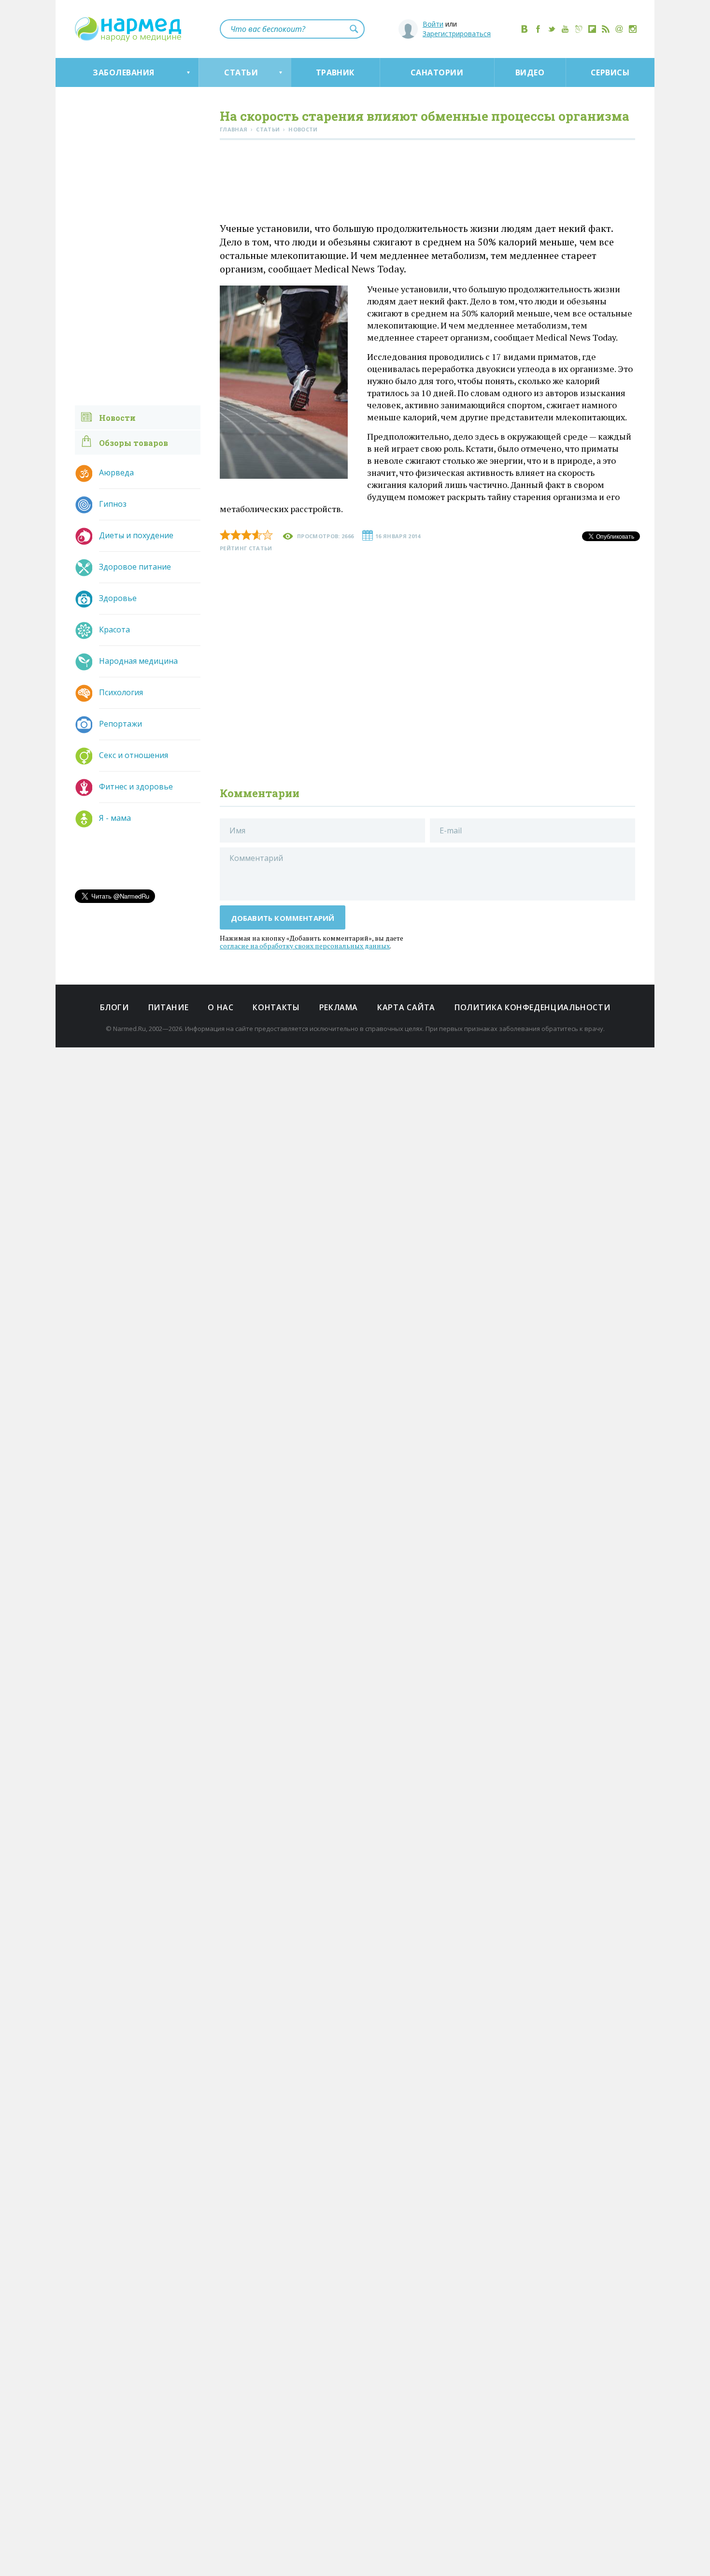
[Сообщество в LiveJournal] (579, 29)
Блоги (114, 1007)
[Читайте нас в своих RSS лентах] (606, 29)
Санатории (437, 72)
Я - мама (115, 818)
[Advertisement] (427, 183)
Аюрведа (116, 472)
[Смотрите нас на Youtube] (565, 29)
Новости (117, 418)
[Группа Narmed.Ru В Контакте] (525, 29)
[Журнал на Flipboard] (592, 29)
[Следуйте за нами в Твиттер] (552, 29)
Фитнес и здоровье (136, 787)
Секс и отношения (134, 755)
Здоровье (118, 598)
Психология (121, 692)
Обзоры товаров (134, 443)
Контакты (276, 1007)
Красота (114, 630)
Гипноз (113, 504)
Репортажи (121, 724)
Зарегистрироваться (457, 34)
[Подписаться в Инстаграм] (633, 29)
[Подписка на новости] (619, 29)
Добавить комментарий (283, 918)
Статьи (241, 72)
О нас (220, 1007)
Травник (335, 72)
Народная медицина (138, 661)
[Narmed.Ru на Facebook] (538, 29)
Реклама (339, 1007)
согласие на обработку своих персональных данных (305, 946)
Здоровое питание (135, 567)
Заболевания (123, 72)
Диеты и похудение (136, 535)
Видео (530, 72)
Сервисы (610, 72)
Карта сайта (406, 1007)
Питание (168, 1007)
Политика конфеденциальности (532, 1007)
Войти (433, 24)
